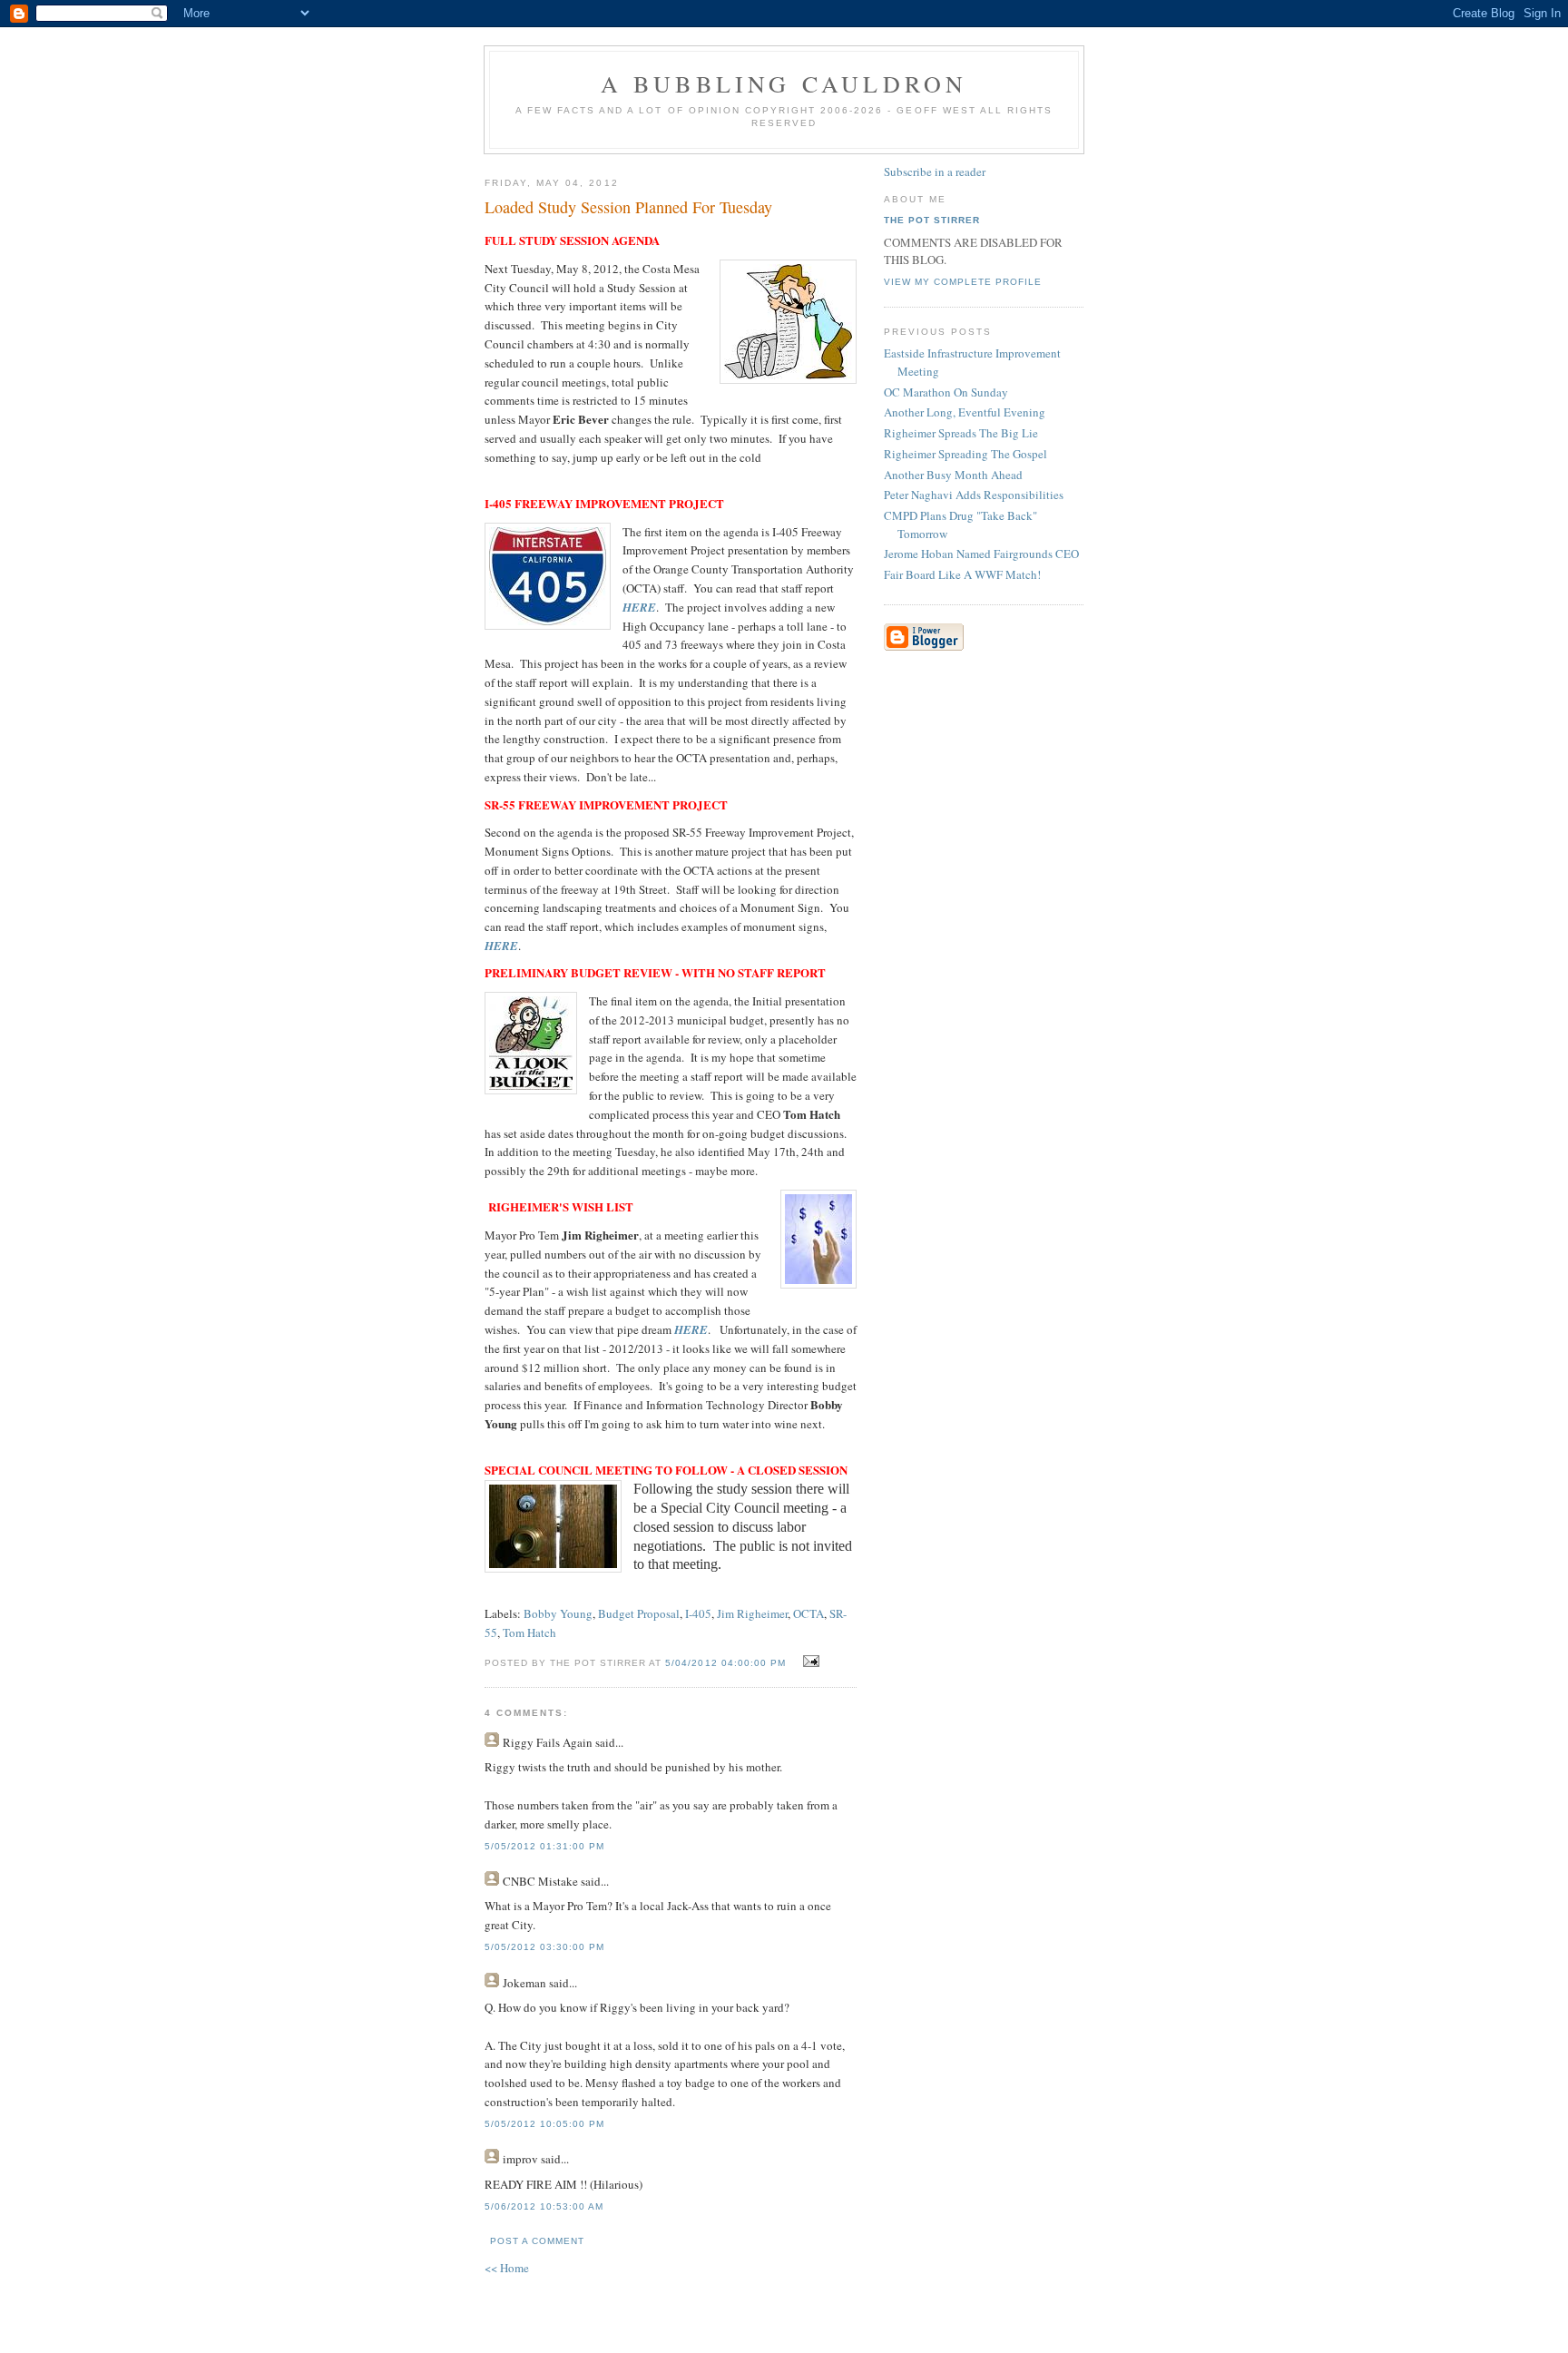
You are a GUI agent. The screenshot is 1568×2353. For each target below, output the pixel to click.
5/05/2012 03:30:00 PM (544, 1947)
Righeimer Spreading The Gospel (965, 454)
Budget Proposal (639, 1613)
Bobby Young (558, 1613)
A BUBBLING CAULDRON (784, 83)
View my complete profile (963, 282)
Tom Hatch (529, 1632)
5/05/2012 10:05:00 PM (544, 2124)
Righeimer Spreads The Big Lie (961, 433)
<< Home (507, 2268)
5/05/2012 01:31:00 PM (544, 1846)
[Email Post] (809, 1662)
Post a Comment (537, 2241)
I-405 (698, 1613)
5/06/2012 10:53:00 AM (544, 2206)
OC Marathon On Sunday (946, 392)
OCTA (808, 1613)
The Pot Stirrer (932, 220)
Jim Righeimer (752, 1613)
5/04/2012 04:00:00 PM (725, 1663)
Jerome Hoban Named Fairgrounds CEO (981, 554)
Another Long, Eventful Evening (965, 412)
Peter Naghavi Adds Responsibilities (974, 495)
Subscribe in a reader (935, 172)
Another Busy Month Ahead (953, 475)
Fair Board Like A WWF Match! (962, 574)
